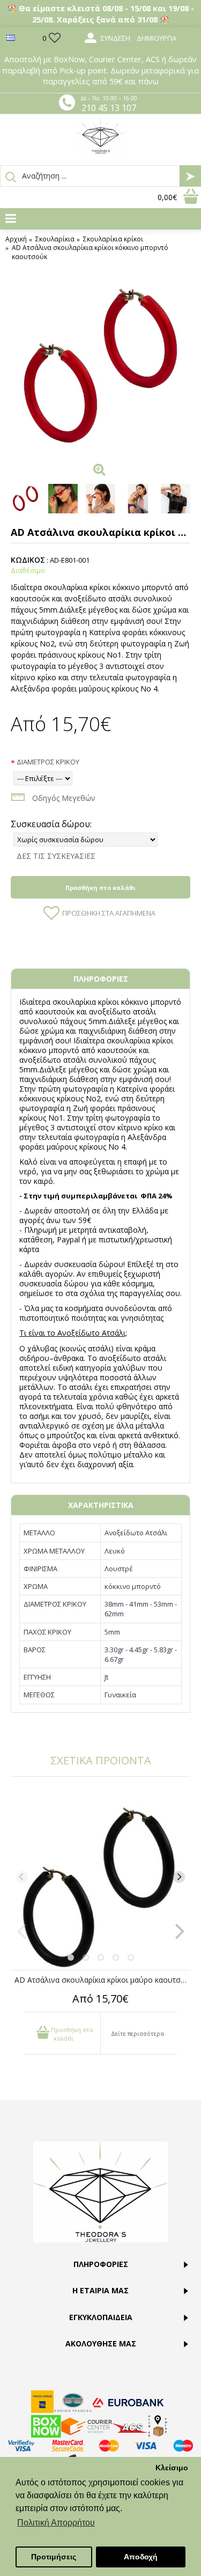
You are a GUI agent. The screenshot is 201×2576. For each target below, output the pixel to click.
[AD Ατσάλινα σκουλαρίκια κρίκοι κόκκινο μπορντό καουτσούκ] (100, 368)
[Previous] (22, 1877)
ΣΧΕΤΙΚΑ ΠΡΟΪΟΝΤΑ (101, 1760)
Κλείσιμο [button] (172, 2468)
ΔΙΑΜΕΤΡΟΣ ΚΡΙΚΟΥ (48, 762)
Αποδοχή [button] (141, 2557)
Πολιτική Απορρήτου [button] (56, 2523)
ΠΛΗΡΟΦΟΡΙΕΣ (101, 979)
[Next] (179, 1877)
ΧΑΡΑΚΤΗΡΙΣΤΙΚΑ (101, 1505)
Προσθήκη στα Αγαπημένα (109, 913)
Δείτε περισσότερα (137, 2033)
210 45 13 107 (109, 108)
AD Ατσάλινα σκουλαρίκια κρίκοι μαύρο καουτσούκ (102, 1980)
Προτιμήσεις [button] (54, 2557)
